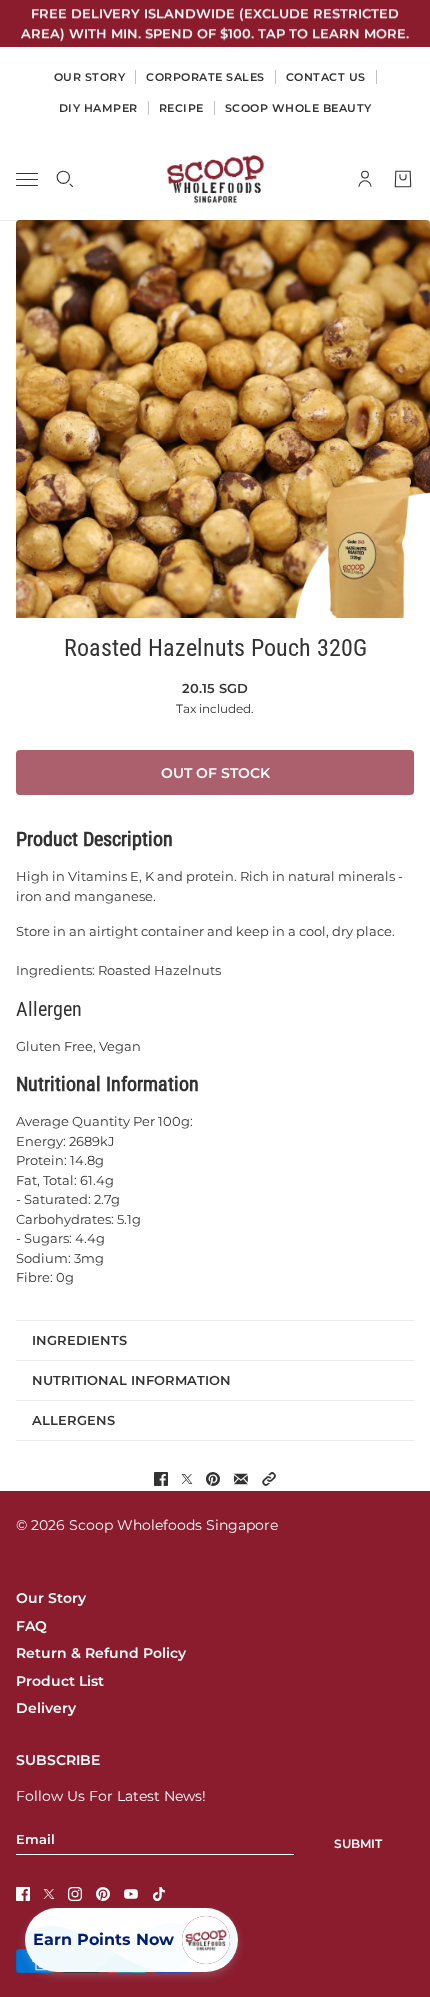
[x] (49, 1894)
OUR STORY (90, 77)
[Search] (65, 179)
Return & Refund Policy (101, 1653)
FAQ (31, 1626)
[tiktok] (159, 1894)
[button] (269, 1479)
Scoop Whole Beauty (298, 108)
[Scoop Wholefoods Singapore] (215, 179)
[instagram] (75, 1894)
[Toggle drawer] (27, 179)
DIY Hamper (98, 108)
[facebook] (23, 1894)
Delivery (46, 1708)
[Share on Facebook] (161, 1479)
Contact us (326, 77)
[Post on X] (187, 1479)
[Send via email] (241, 1479)
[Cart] (403, 179)
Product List (60, 1681)
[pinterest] (103, 1894)
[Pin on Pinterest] (213, 1479)
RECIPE (181, 108)
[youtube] (131, 1894)
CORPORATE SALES (205, 77)
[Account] (365, 179)
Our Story (51, 1598)
